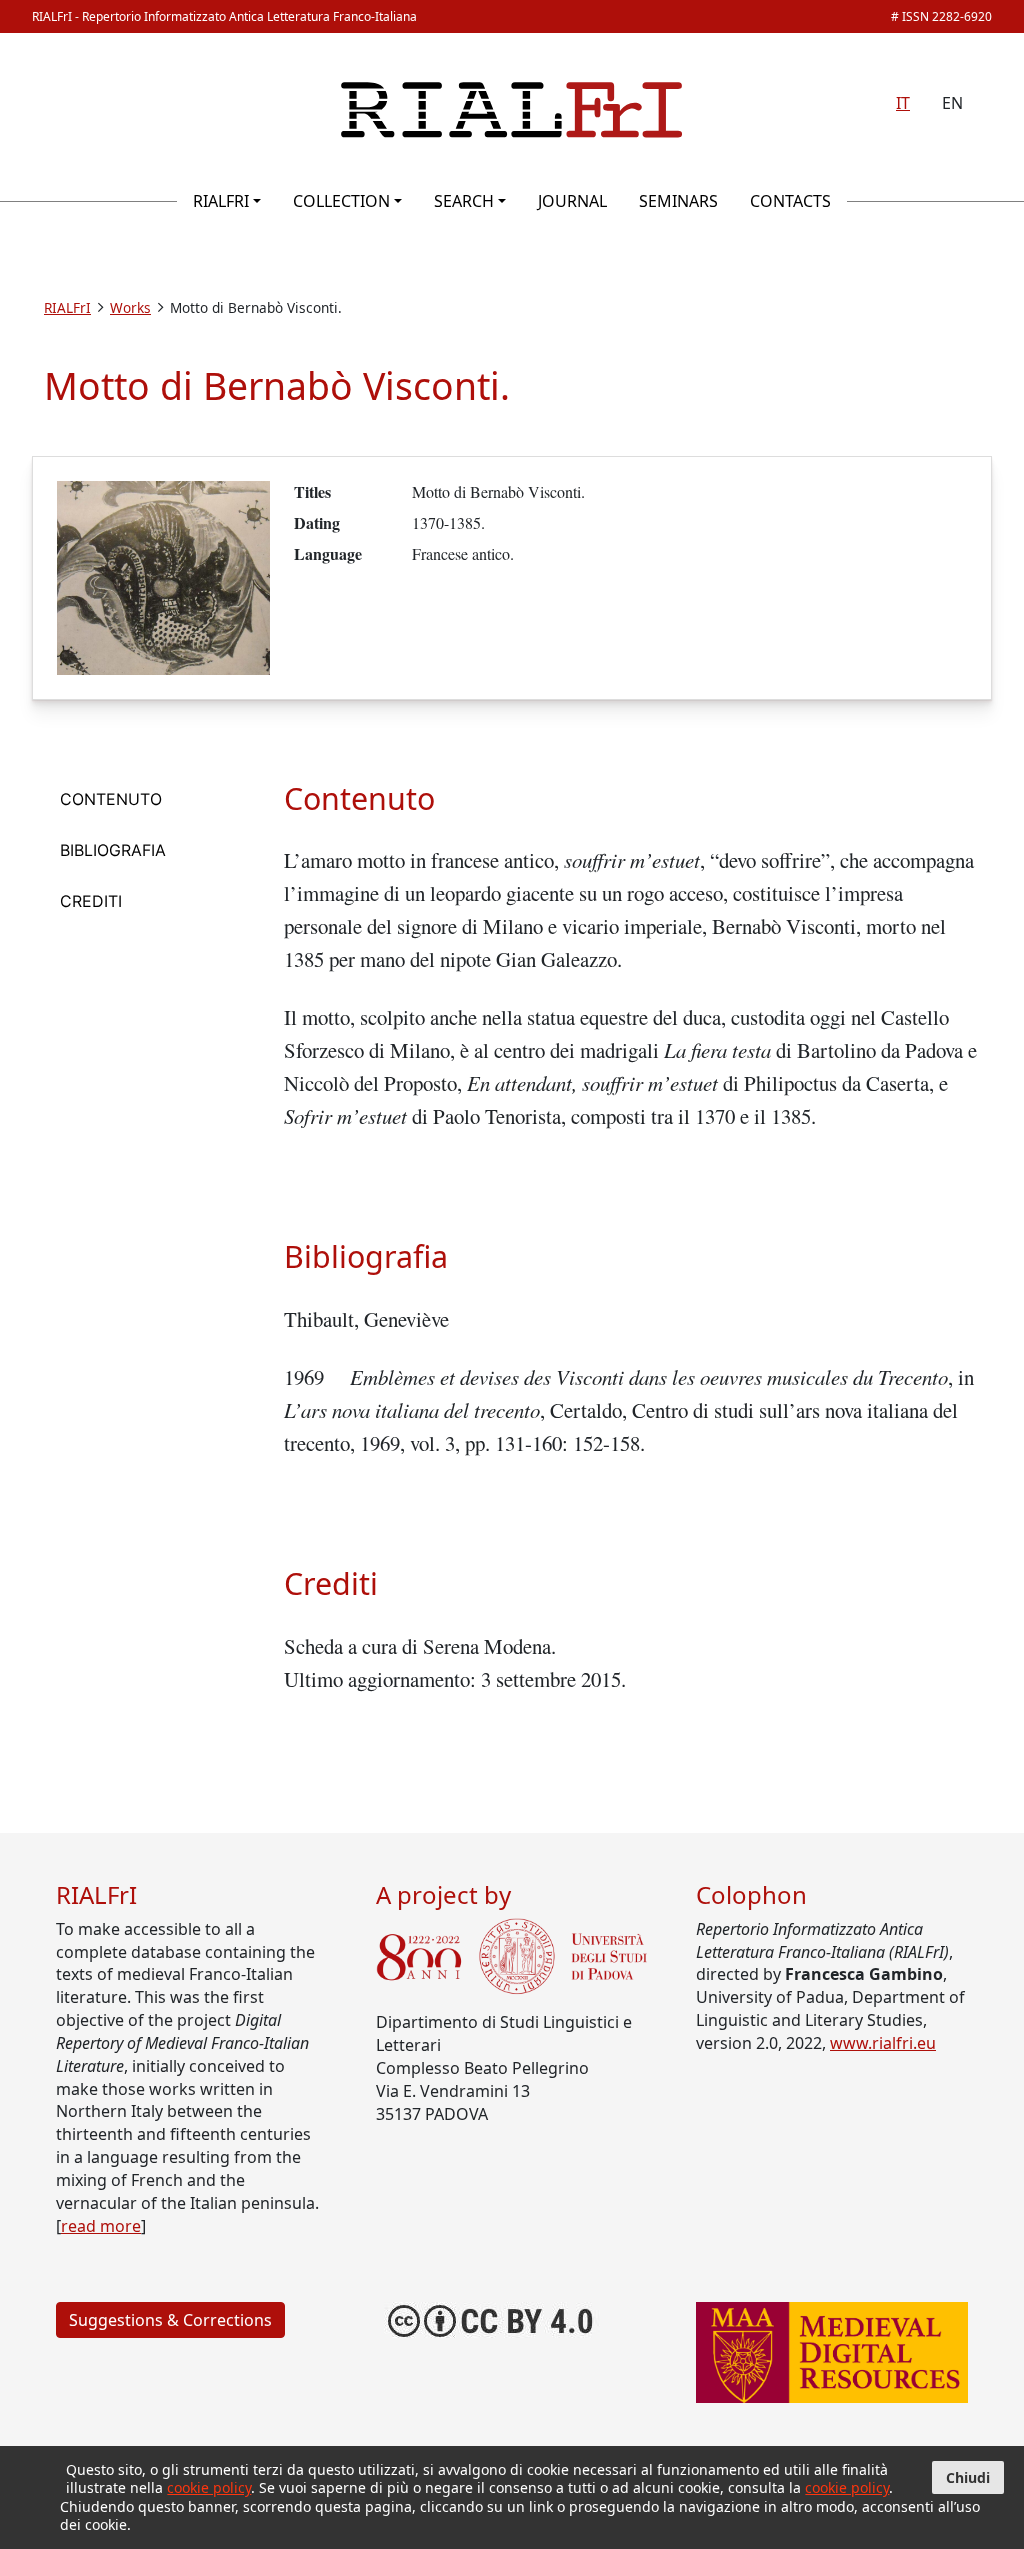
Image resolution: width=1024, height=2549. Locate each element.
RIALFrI (221, 201)
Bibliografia (113, 850)
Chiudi (968, 2477)
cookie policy (209, 2487)
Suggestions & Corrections (170, 2320)
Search (464, 201)
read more (101, 2226)
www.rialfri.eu (883, 2043)
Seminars (678, 201)
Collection (341, 201)
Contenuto (111, 799)
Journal (572, 201)
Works (130, 307)
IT (903, 103)
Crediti (91, 901)
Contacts (790, 201)
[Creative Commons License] (491, 2318)
